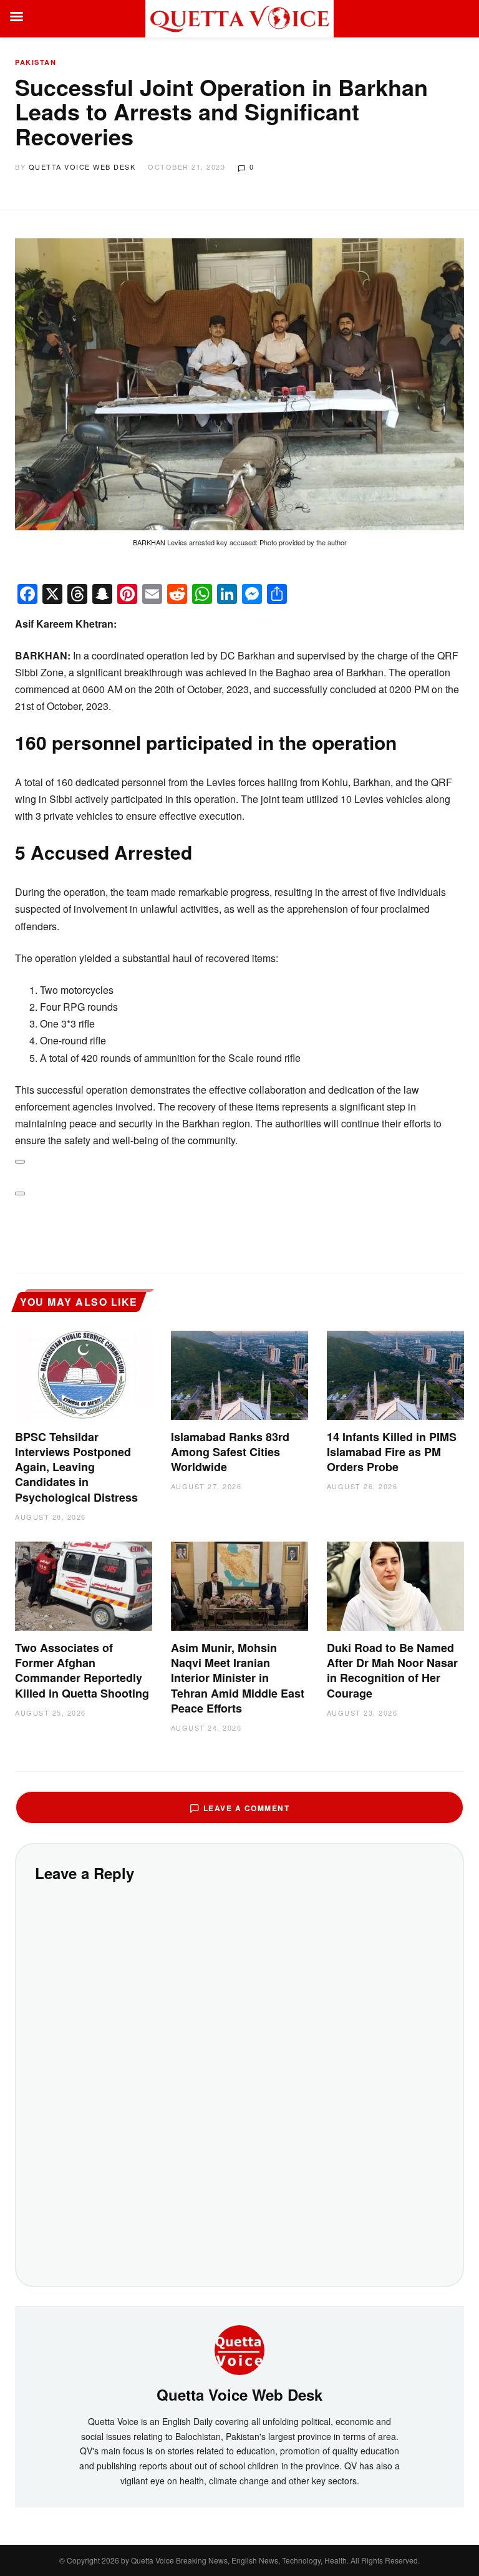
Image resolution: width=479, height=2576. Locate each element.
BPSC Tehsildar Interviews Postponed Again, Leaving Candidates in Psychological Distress (76, 1467)
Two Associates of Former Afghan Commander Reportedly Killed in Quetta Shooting (82, 1670)
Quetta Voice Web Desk (82, 167)
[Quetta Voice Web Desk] (239, 2349)
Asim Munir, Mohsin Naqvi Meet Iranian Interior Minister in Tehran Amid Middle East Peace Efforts (238, 1678)
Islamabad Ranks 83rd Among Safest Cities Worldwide (230, 1452)
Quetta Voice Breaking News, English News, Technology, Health (239, 2560)
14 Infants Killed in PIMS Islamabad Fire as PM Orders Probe (392, 1452)
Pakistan (36, 62)
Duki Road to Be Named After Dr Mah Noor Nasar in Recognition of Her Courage (392, 1670)
